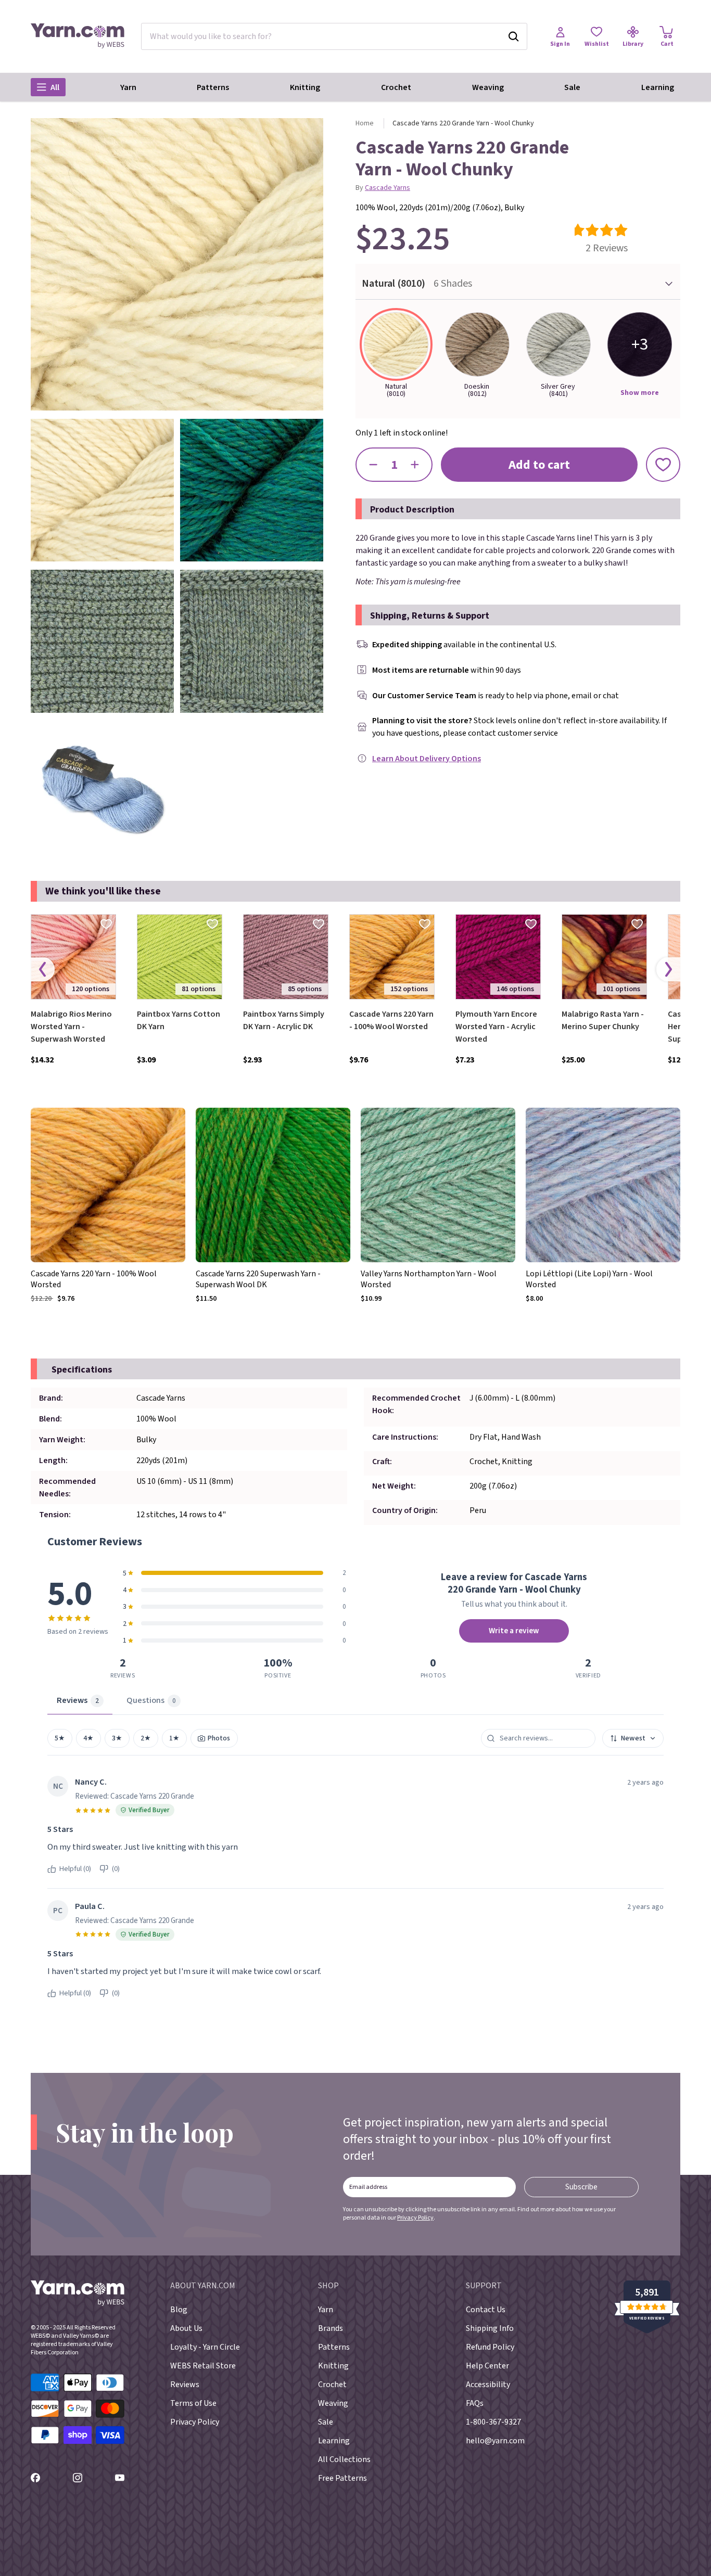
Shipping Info (490, 2328)
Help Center (487, 2366)
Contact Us (486, 2310)
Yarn (128, 87)
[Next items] (668, 969)
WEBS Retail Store (203, 2366)
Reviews (185, 2385)
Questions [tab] (151, 1700)
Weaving (488, 87)
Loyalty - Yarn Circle (205, 2347)
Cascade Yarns (388, 188)
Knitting (305, 87)
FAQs (475, 2403)
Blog (179, 2310)
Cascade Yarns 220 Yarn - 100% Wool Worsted (391, 1020)
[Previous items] (43, 969)
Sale (572, 87)
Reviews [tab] (78, 1700)
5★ (60, 1738)
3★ (117, 1738)
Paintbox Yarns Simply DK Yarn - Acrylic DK (284, 1020)
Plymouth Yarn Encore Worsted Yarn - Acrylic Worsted (496, 1027)
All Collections (344, 2459)
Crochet (396, 87)
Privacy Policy (415, 2218)
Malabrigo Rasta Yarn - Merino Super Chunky (603, 1020)
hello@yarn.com (495, 2441)
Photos (219, 1738)
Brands (331, 2328)
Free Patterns (342, 2478)
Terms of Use (193, 2403)
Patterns (213, 87)
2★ (146, 1738)
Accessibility (488, 2385)
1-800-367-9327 (493, 2422)
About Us (186, 2328)
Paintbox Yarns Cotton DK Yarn (179, 1020)
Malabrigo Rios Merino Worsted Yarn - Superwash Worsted (71, 1027)
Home (365, 123)
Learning (658, 87)
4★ (88, 1738)
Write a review (514, 1631)
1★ (174, 1738)
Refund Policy (490, 2347)
